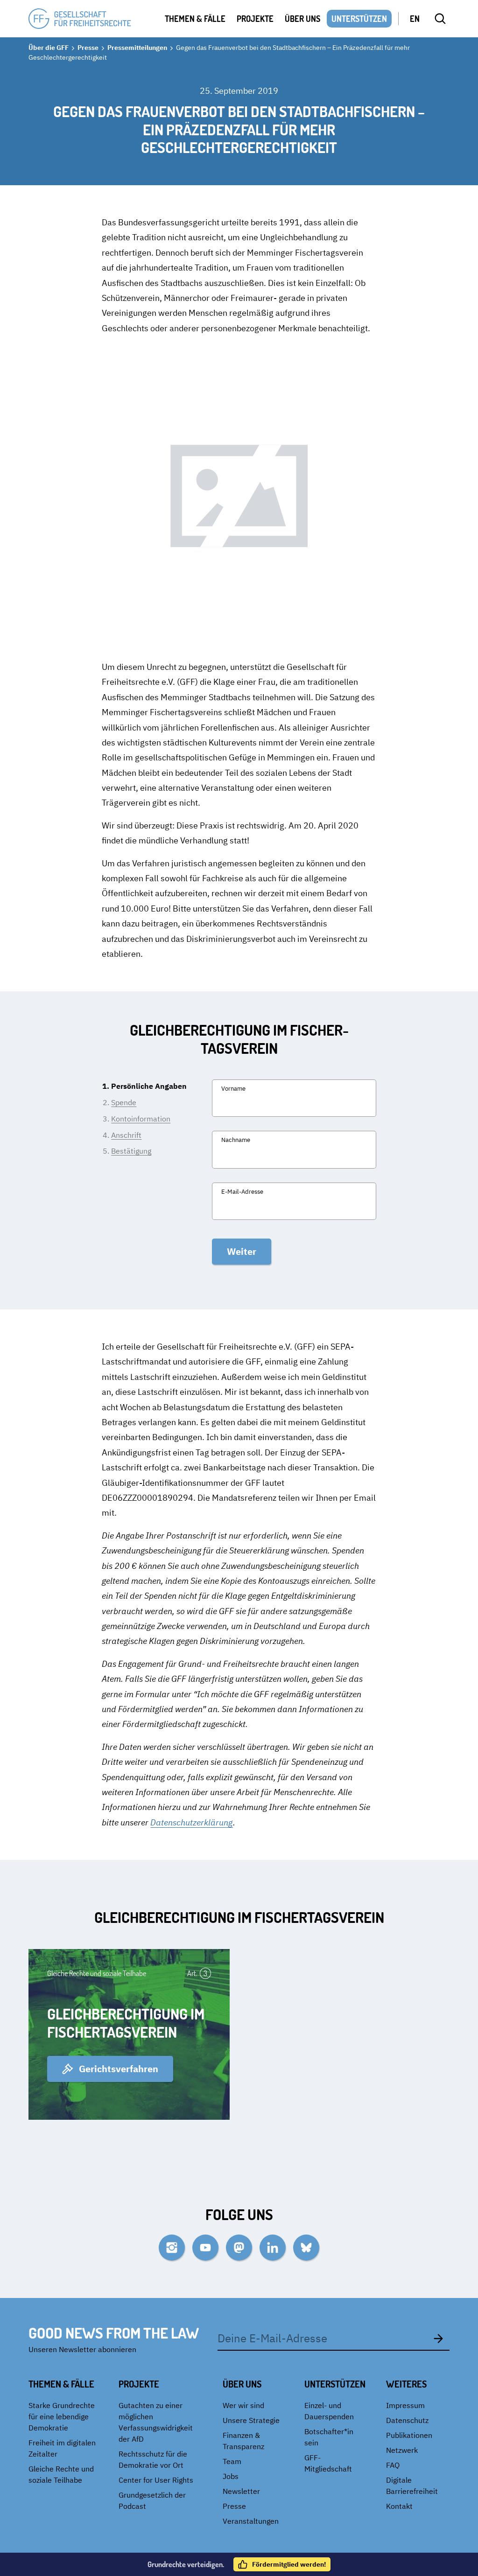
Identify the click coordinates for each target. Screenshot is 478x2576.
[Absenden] (438, 2338)
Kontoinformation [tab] (141, 1119)
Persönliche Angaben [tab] (149, 1086)
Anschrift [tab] (126, 1135)
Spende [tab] (124, 1102)
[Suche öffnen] (440, 19)
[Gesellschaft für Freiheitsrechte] (80, 19)
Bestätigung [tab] (131, 1151)
